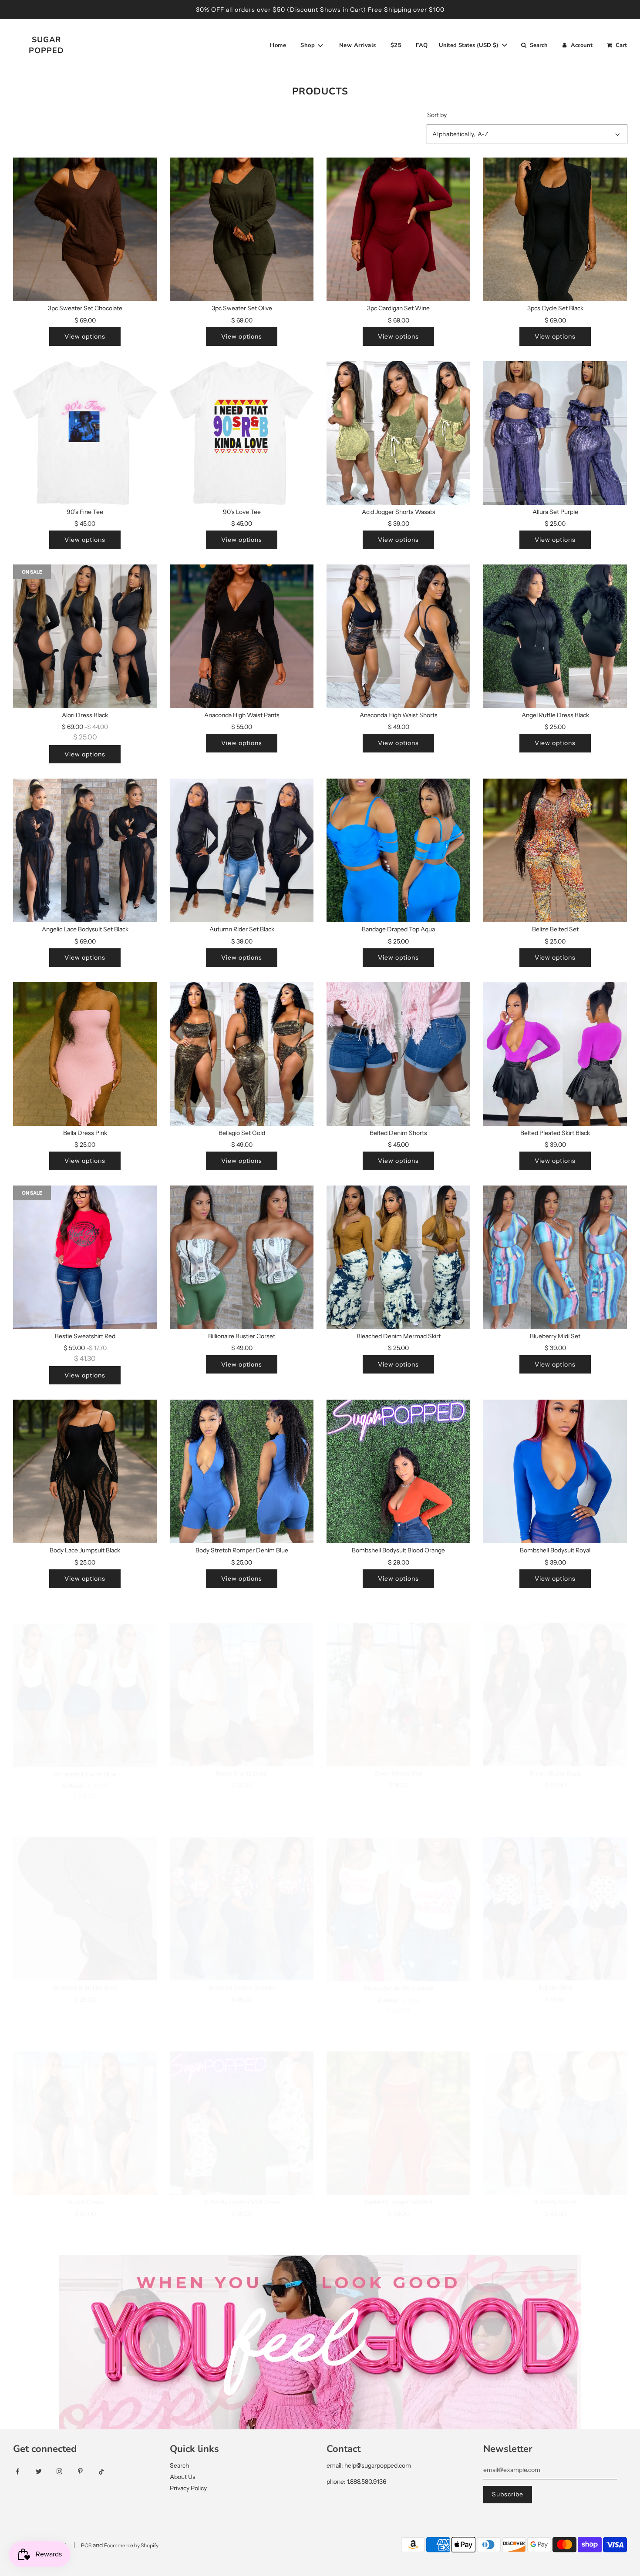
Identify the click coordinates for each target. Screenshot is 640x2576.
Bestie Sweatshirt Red (85, 1336)
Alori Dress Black (85, 715)
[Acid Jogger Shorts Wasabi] (398, 433)
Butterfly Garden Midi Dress (242, 2183)
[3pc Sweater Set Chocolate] (85, 229)
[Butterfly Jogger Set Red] (398, 2104)
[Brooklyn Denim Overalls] (242, 1889)
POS (86, 2545)
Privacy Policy (188, 2488)
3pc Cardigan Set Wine (398, 308)
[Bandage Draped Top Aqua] (398, 850)
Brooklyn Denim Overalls (242, 1968)
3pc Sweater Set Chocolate (85, 308)
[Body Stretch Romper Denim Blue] (242, 1471)
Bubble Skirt (555, 1968)
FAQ (422, 45)
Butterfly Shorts (555, 2183)
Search (179, 2465)
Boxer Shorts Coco (242, 1754)
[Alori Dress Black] (85, 636)
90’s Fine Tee (85, 512)
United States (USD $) (470, 45)
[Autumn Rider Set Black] (242, 850)
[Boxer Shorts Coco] (242, 1675)
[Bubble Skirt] (555, 1889)
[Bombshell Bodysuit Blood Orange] (398, 1471)
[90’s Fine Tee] (85, 433)
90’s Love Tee (242, 512)
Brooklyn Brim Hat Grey (85, 1968)
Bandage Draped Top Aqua (398, 929)
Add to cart (85, 1996)
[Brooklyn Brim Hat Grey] (85, 1889)
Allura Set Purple (555, 512)
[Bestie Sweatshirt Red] (85, 1257)
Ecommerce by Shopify (131, 2545)
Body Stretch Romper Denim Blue (242, 1550)
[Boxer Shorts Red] (398, 1675)
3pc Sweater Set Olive (242, 308)
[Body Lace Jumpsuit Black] (85, 1471)
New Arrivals (358, 45)
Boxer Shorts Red (398, 1754)
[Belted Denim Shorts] (398, 1054)
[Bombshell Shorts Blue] (85, 1675)
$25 (396, 45)
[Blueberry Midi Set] (555, 1257)
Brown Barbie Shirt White (399, 1968)
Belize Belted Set (555, 929)
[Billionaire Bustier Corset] (242, 1257)
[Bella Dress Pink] (85, 1054)
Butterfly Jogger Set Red (398, 2183)
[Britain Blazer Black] (555, 1675)
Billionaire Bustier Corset (242, 1336)
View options (85, 336)
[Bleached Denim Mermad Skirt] (398, 1257)
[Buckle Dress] (85, 2104)
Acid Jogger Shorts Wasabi (398, 512)
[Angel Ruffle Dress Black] (555, 636)
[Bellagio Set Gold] (242, 1054)
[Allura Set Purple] (555, 433)
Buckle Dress (85, 2183)
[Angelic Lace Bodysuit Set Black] (85, 850)
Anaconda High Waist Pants (242, 715)
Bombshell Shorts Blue (85, 1754)
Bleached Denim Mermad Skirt (399, 1336)
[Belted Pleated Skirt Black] (555, 1054)
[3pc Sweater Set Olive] (242, 229)
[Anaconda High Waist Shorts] (398, 636)
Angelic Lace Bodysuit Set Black (85, 929)
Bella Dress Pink (85, 1133)
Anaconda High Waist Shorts (399, 715)
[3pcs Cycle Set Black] (555, 229)
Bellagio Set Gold (242, 1133)
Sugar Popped (46, 45)
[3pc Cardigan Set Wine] (398, 229)
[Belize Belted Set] (555, 850)
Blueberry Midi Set (555, 1336)
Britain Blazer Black (555, 1754)
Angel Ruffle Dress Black (555, 715)
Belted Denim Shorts (398, 1133)
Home (278, 45)
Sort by (437, 115)
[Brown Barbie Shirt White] (398, 1889)
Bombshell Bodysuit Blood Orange (398, 1550)
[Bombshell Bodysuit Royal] (555, 1471)
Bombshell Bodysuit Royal (555, 1550)
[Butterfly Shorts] (555, 2104)
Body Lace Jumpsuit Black (85, 1550)
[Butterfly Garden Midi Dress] (242, 2104)
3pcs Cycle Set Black (555, 308)
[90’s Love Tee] (242, 433)
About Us (183, 2477)
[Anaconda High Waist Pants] (242, 636)
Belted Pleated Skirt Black (555, 1133)
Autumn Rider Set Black (242, 929)
